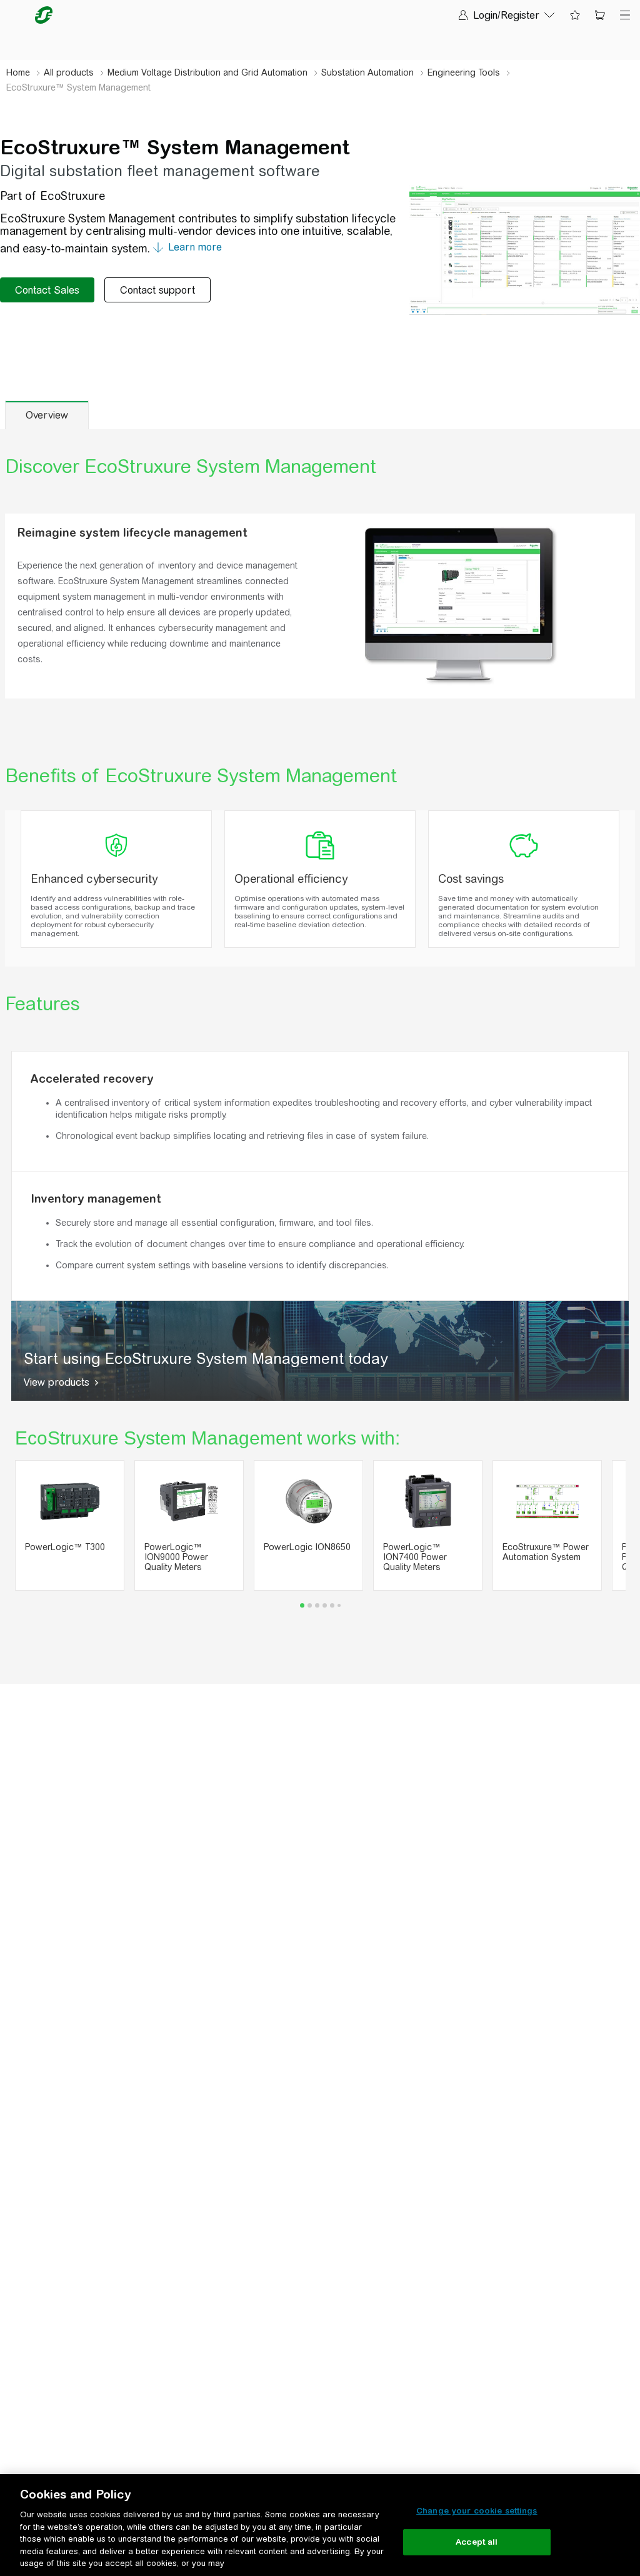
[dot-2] (317, 1605)
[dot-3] (325, 1605)
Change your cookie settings (477, 2511)
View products (57, 1382)
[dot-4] (332, 1605)
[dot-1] (310, 1605)
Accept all (477, 2542)
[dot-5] (339, 1605)
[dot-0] (302, 1605)
